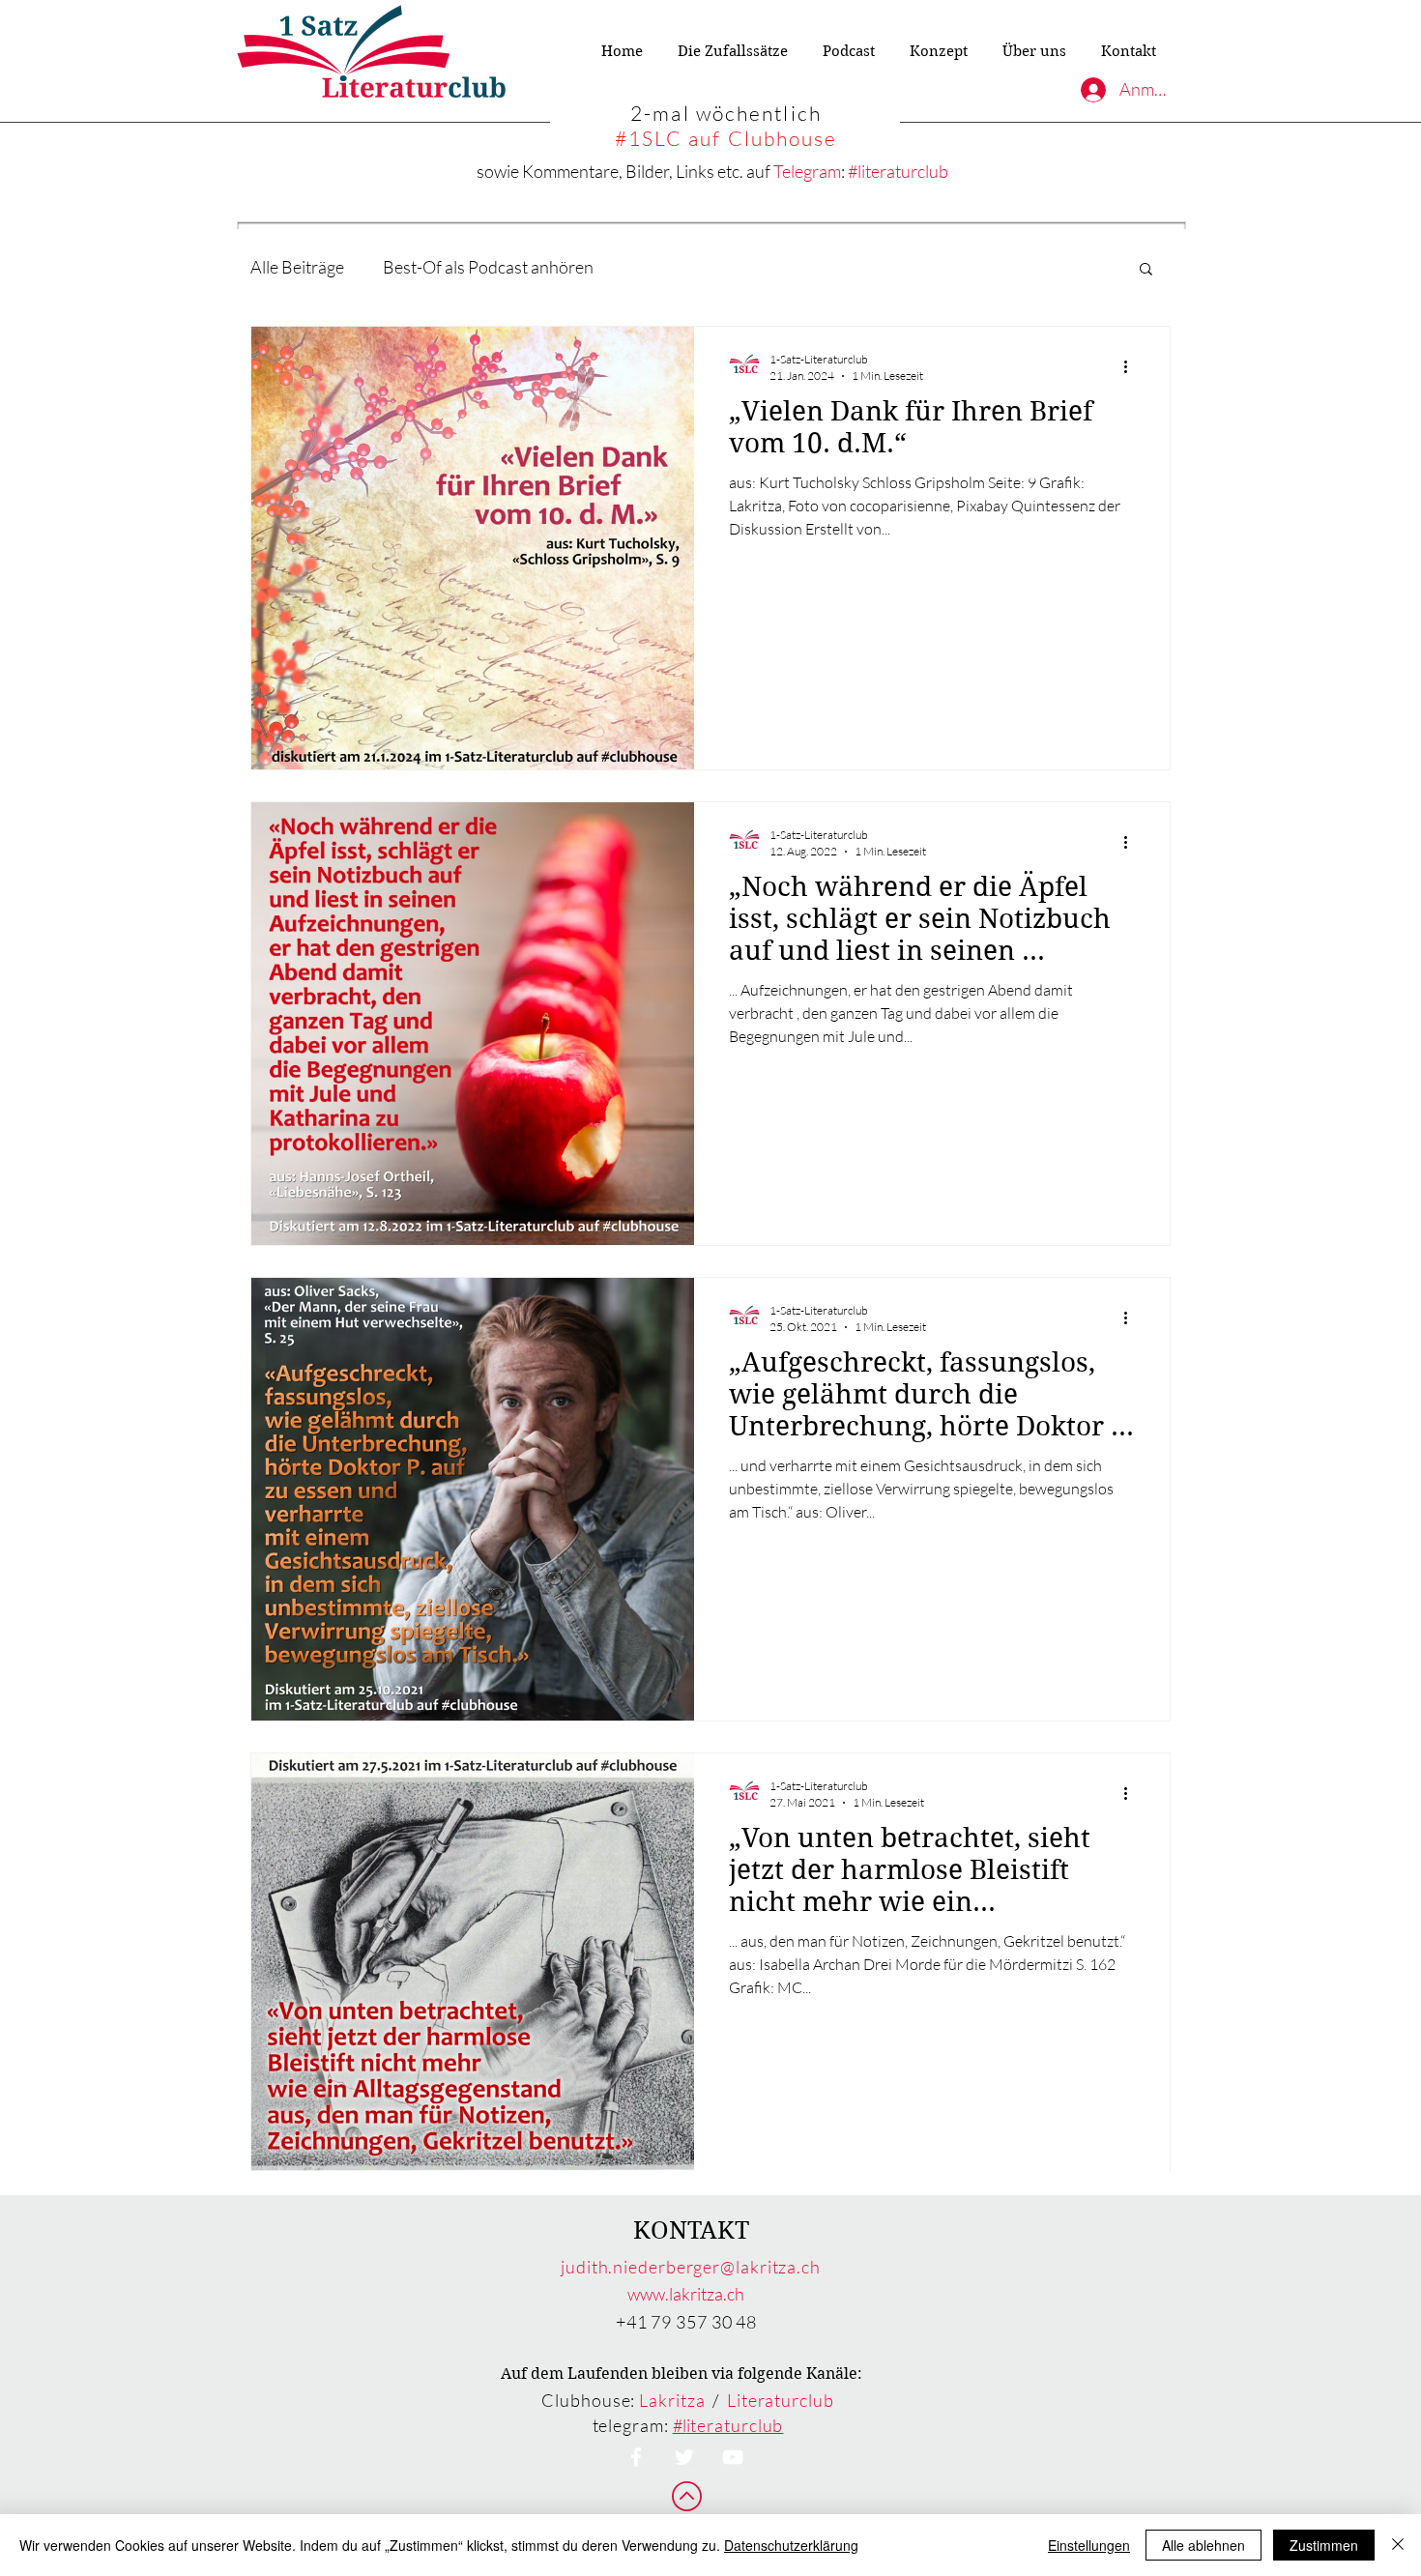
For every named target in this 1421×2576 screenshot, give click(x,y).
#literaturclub (898, 171)
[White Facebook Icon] (636, 2457)
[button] (1146, 270)
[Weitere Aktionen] (1132, 366)
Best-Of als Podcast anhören (488, 267)
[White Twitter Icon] (684, 2457)
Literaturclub (781, 2400)
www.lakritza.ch (686, 2294)
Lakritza (672, 2400)
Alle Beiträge (297, 267)
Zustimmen (1324, 2545)
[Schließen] (1398, 2545)
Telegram (807, 171)
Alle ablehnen (1203, 2545)
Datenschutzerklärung (791, 2545)
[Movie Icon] (733, 2457)
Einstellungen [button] (1089, 2545)
